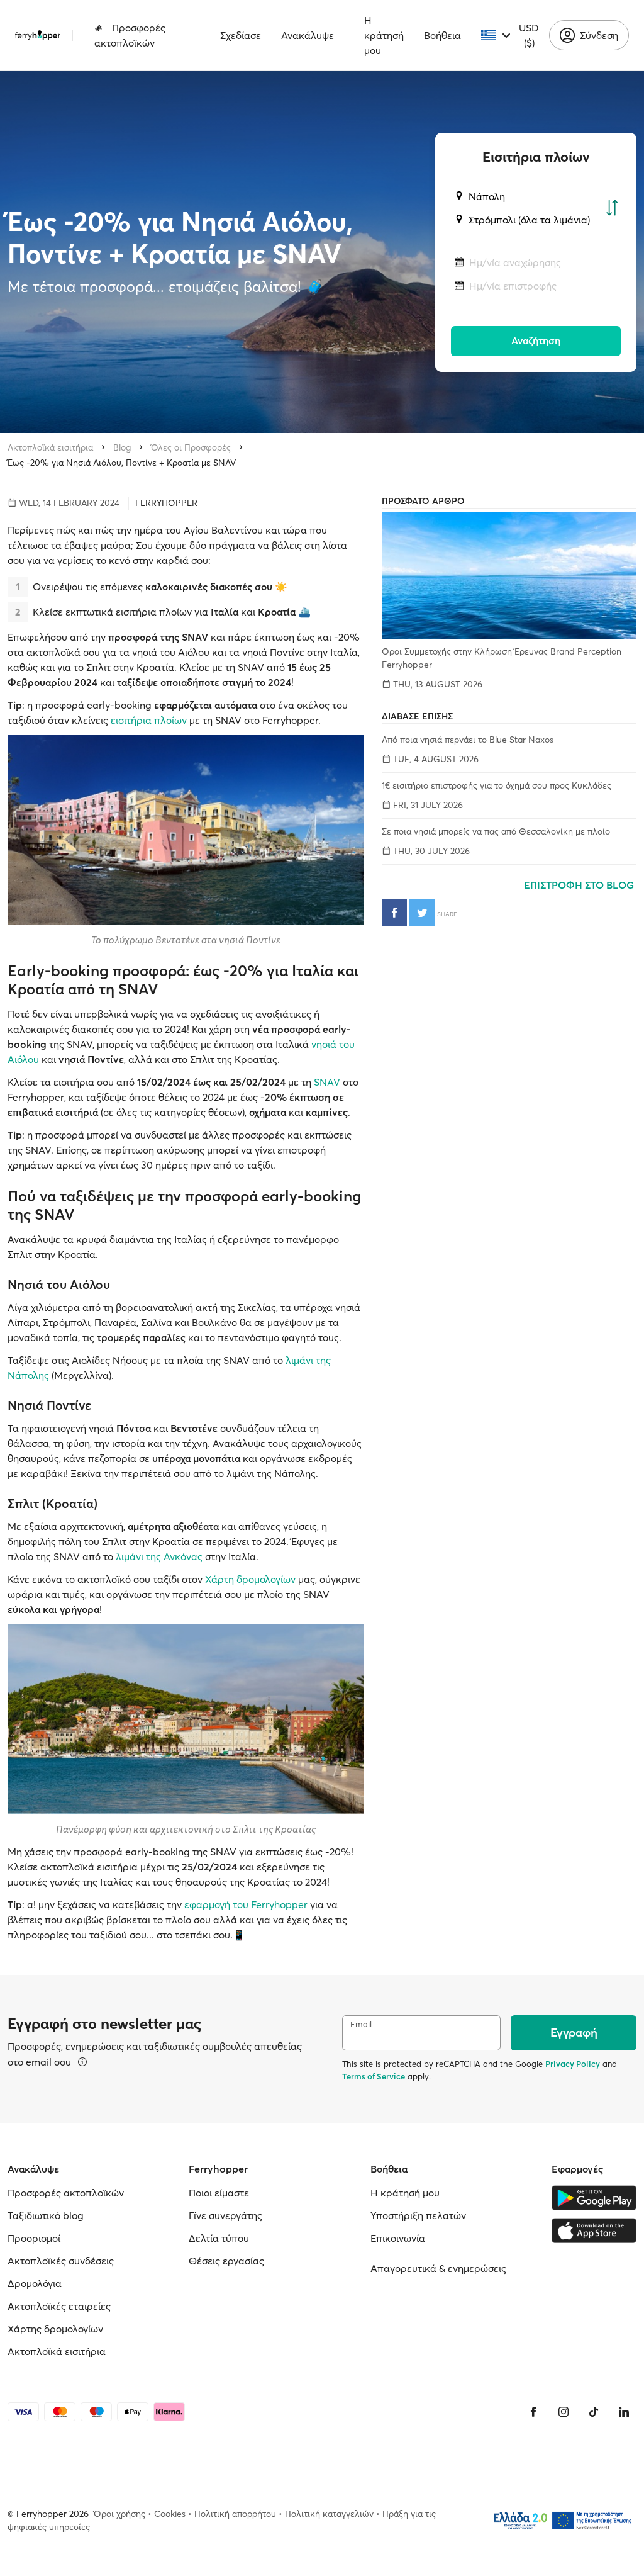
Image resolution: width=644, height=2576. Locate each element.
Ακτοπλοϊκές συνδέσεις (61, 2261)
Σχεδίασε (241, 35)
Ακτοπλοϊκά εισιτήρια (50, 447)
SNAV (327, 1082)
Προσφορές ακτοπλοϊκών (130, 35)
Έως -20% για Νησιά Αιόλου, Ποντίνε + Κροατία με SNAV (122, 463)
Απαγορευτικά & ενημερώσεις (438, 2268)
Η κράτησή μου (384, 35)
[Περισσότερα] (82, 2062)
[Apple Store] (594, 2230)
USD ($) (529, 35)
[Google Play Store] (594, 2198)
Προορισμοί (34, 2238)
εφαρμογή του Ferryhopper (246, 1904)
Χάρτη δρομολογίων (250, 1579)
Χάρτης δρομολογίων (55, 2329)
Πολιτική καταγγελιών (329, 2514)
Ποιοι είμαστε (219, 2193)
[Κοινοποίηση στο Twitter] (422, 913)
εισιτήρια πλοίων (149, 720)
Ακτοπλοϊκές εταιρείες (59, 2306)
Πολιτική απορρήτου (235, 2514)
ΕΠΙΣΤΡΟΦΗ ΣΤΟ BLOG (580, 885)
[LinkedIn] (624, 2412)
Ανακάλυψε (308, 35)
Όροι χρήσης (119, 2514)
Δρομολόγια (35, 2283)
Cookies (170, 2514)
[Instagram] (563, 2412)
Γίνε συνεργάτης (225, 2215)
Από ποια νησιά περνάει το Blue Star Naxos (468, 740)
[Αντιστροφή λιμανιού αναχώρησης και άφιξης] (612, 208)
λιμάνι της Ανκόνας (159, 1556)
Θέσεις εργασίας (226, 2261)
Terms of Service (374, 2076)
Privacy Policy (573, 2064)
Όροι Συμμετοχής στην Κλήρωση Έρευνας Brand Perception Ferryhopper (502, 658)
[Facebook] (533, 2412)
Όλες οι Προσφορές (191, 447)
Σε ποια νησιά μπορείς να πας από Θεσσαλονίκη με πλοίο (496, 831)
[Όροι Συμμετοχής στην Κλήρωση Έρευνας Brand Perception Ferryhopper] (509, 575)
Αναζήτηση (536, 340)
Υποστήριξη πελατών (418, 2215)
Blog (122, 447)
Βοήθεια (442, 35)
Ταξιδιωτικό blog (46, 2215)
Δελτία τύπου (219, 2238)
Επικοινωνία (398, 2238)
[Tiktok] (594, 2412)
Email (361, 2024)
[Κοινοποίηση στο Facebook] (394, 913)
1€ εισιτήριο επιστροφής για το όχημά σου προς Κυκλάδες (497, 785)
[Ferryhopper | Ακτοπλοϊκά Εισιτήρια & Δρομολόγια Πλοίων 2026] (38, 35)
